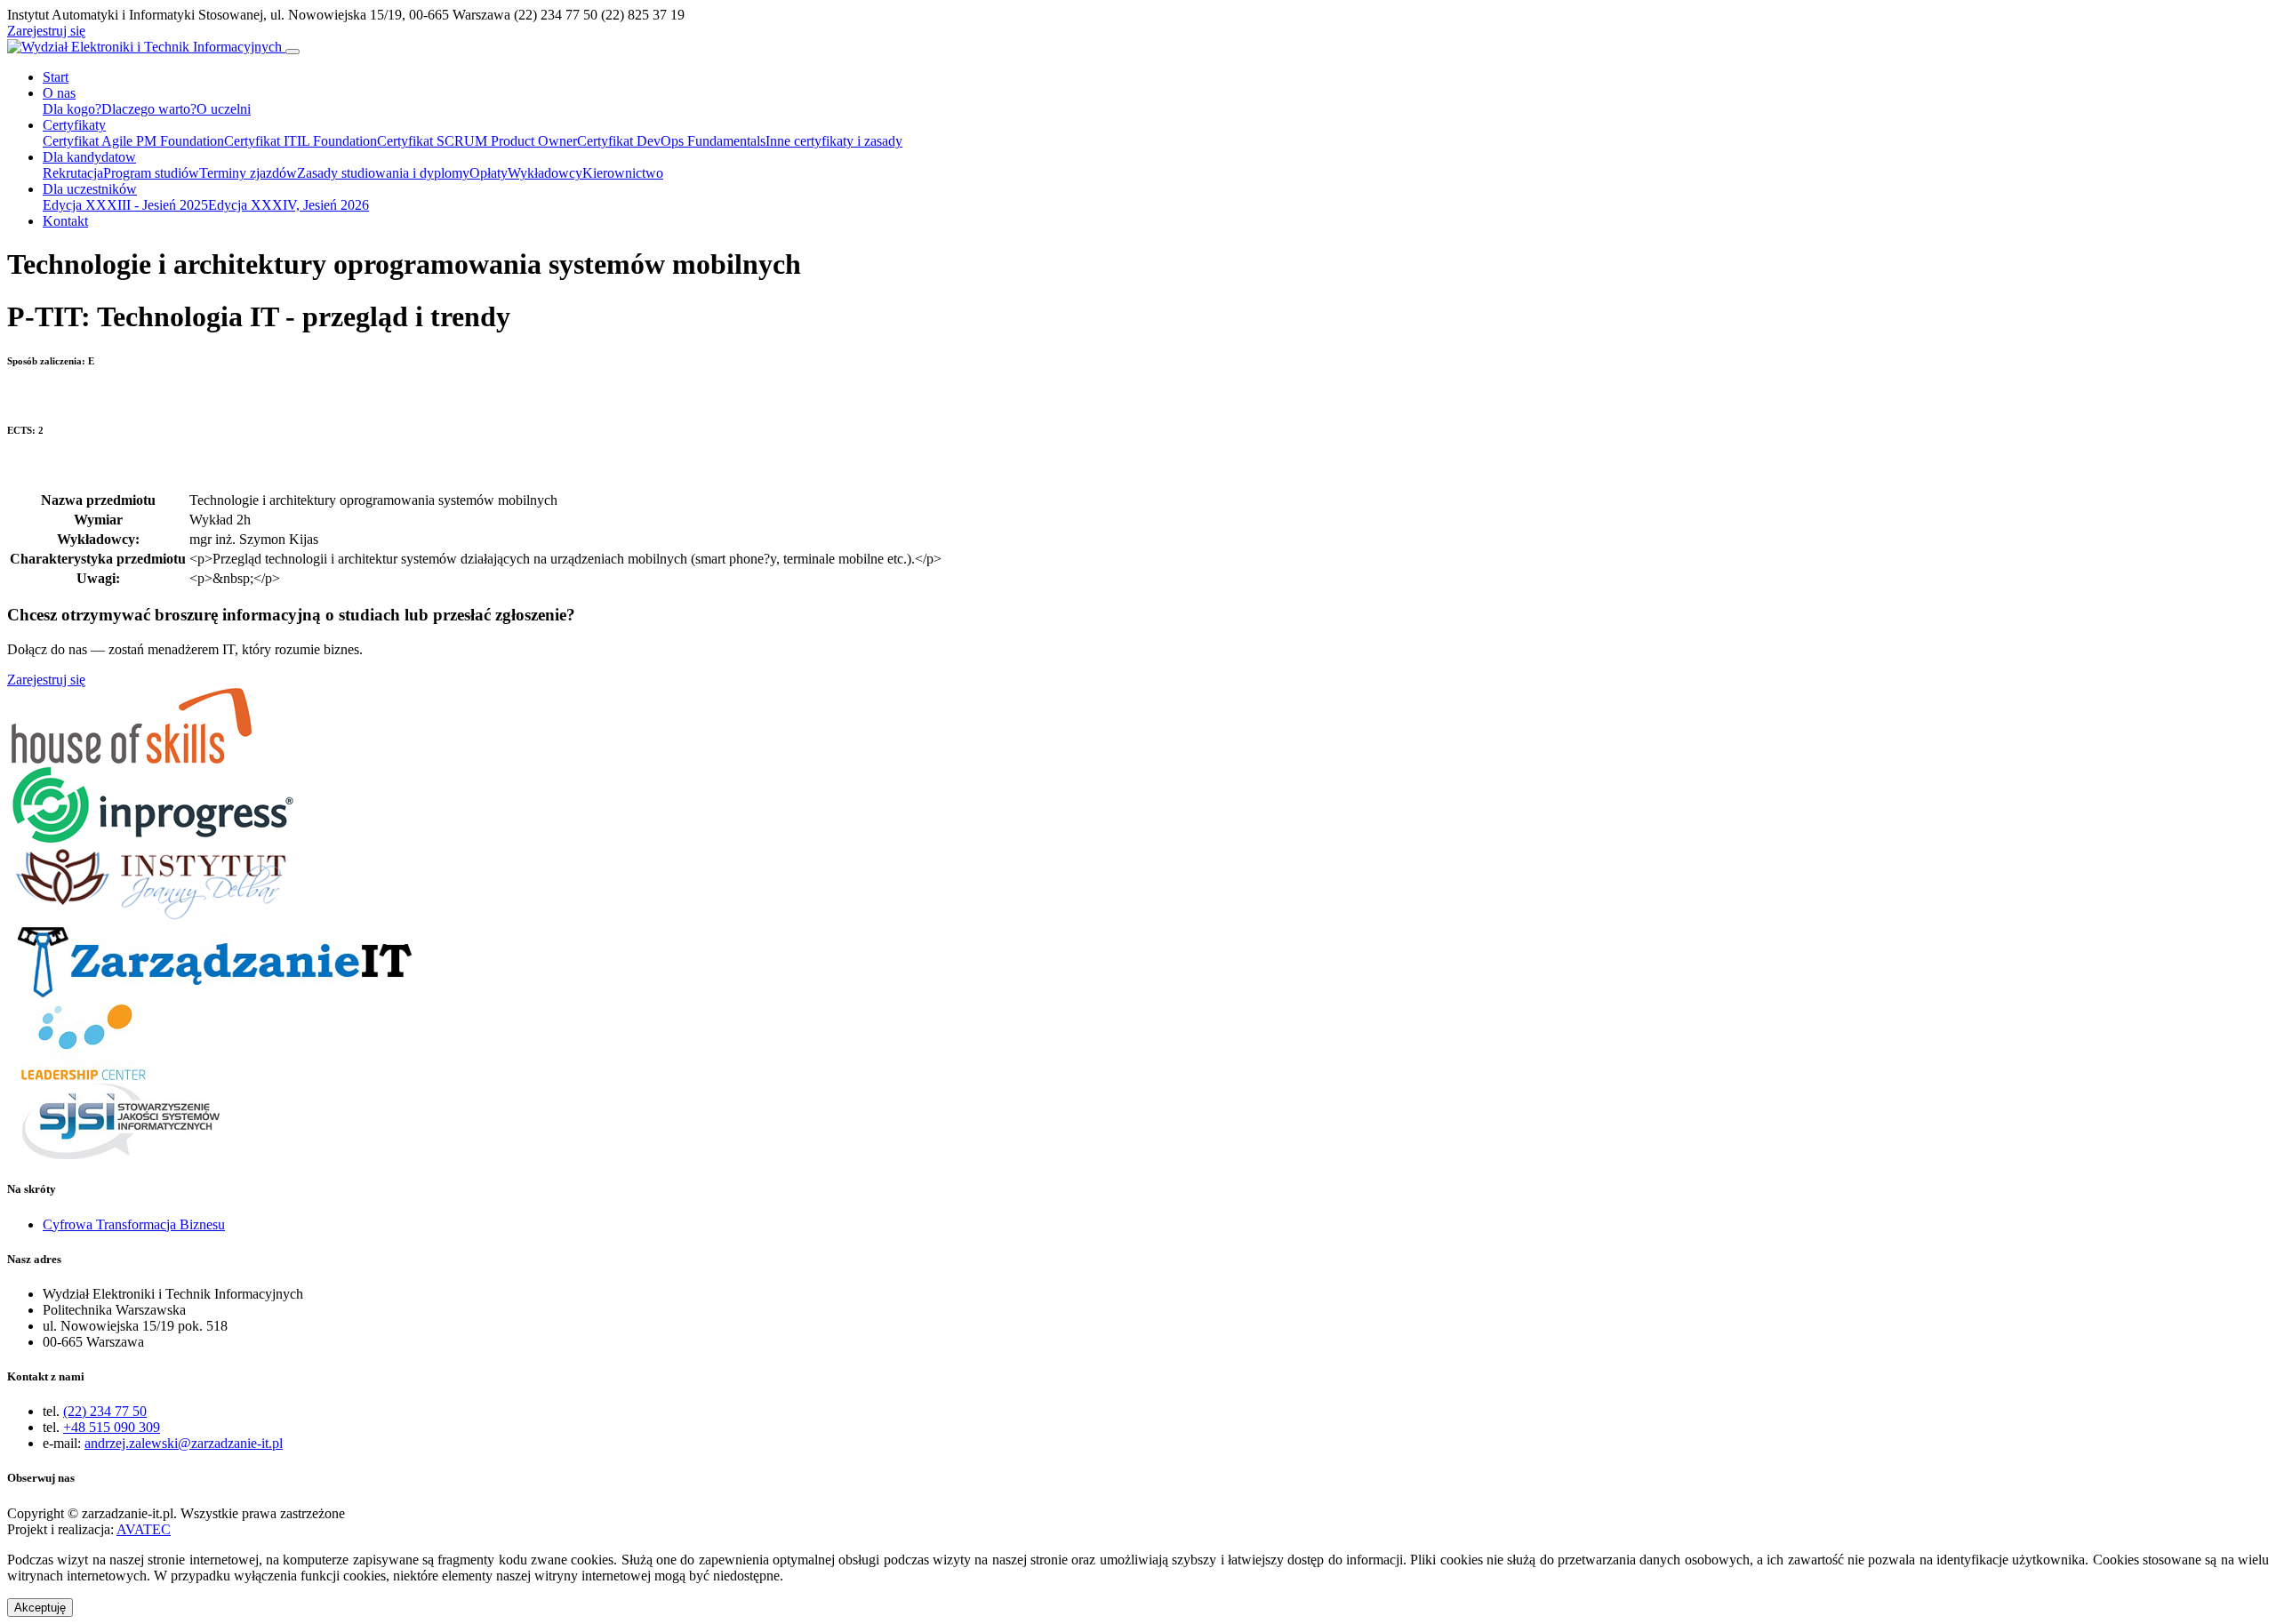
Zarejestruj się (46, 31)
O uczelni (224, 109)
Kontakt (65, 221)
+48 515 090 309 (112, 1427)
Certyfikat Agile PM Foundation (133, 141)
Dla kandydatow (89, 157)
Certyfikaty (74, 125)
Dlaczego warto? (149, 109)
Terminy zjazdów (248, 173)
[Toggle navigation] (293, 52)
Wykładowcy (545, 173)
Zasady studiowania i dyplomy (383, 173)
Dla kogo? (72, 109)
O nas (59, 93)
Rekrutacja (73, 173)
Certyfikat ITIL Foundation (301, 141)
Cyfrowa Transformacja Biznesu (134, 1224)
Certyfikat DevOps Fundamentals (671, 141)
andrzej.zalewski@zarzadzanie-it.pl (184, 1443)
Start (56, 77)
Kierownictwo (623, 173)
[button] (40, 1608)
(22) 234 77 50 (105, 1411)
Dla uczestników (90, 189)
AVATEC (144, 1529)
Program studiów (151, 173)
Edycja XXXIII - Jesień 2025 (125, 205)
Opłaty (489, 173)
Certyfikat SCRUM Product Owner (477, 141)
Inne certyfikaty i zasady (834, 141)
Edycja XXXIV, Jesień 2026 (289, 205)
